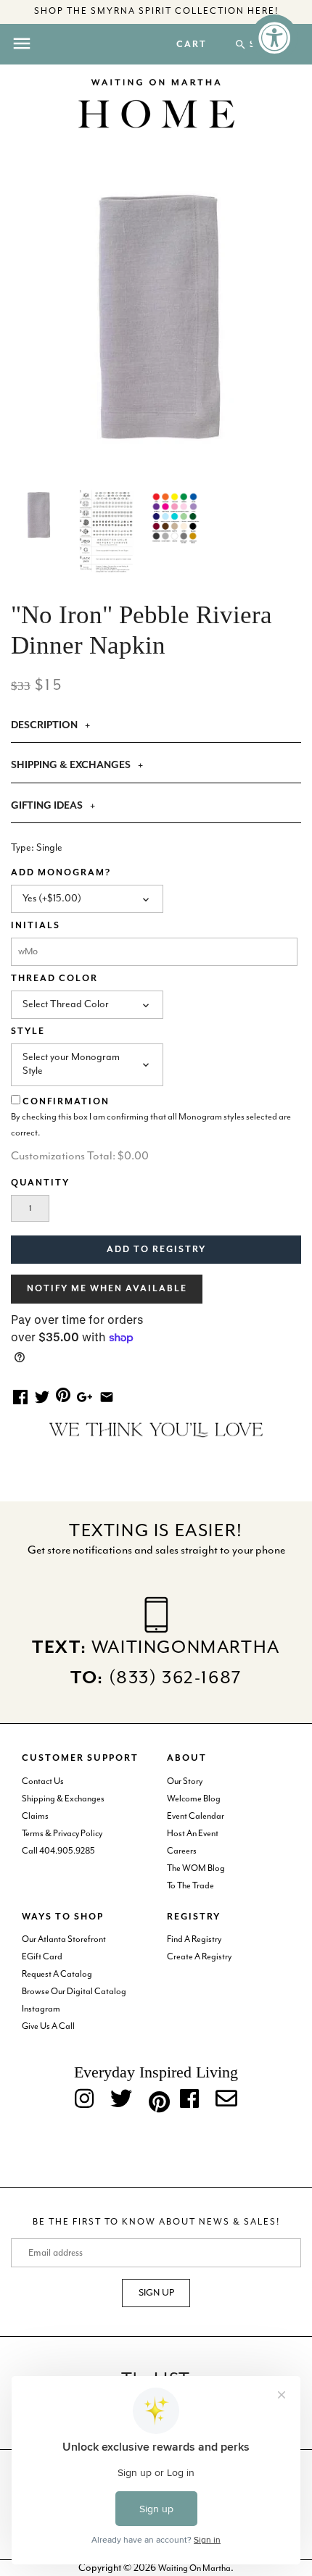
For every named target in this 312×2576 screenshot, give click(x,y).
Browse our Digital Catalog (74, 1992)
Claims (35, 1816)
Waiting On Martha (194, 2568)
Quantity (40, 1183)
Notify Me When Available (107, 1289)
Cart (192, 45)
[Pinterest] (156, 2099)
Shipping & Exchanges (63, 1799)
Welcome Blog (194, 1799)
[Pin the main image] (63, 1394)
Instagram (41, 2009)
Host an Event (193, 1834)
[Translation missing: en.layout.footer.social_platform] (226, 2100)
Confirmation (66, 1102)
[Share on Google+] (85, 1396)
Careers (182, 1851)
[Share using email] (107, 1396)
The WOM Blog (196, 1868)
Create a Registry (199, 1957)
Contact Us (43, 1781)
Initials (36, 926)
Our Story (185, 1781)
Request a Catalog (57, 1974)
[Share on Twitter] (42, 1396)
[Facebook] (189, 2100)
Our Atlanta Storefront (64, 1939)
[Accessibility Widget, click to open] (274, 38)
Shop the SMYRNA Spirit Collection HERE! (156, 11)
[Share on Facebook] (20, 1396)
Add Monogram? (61, 873)
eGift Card (42, 1957)
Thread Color (54, 979)
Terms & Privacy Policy (62, 1834)
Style (28, 1031)
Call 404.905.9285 (58, 1851)
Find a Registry (194, 1939)
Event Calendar (196, 1816)
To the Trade (190, 1886)
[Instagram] (84, 2100)
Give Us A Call (48, 2026)
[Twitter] (121, 2100)
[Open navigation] (22, 43)
